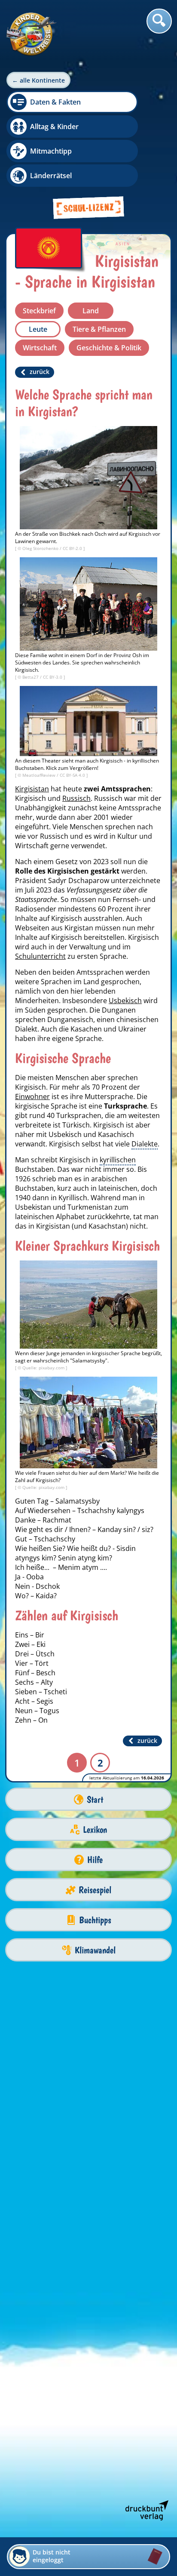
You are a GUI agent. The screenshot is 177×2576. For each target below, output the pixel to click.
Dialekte (145, 1144)
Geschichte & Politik (109, 348)
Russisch (76, 798)
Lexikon (95, 1830)
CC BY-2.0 (73, 548)
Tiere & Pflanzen (99, 329)
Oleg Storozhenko (41, 548)
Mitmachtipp (51, 151)
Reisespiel (95, 1890)
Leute (38, 329)
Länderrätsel (51, 176)
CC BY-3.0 (53, 677)
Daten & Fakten (55, 102)
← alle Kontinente (38, 80)
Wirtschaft (40, 348)
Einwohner (32, 1096)
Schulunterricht (40, 956)
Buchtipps (95, 1920)
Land (91, 311)
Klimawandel (95, 1950)
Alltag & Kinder (54, 127)
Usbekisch (125, 1001)
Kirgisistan (32, 789)
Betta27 (31, 677)
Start (95, 1799)
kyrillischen (118, 1160)
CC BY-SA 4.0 (73, 775)
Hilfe (95, 1860)
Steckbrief (39, 311)
